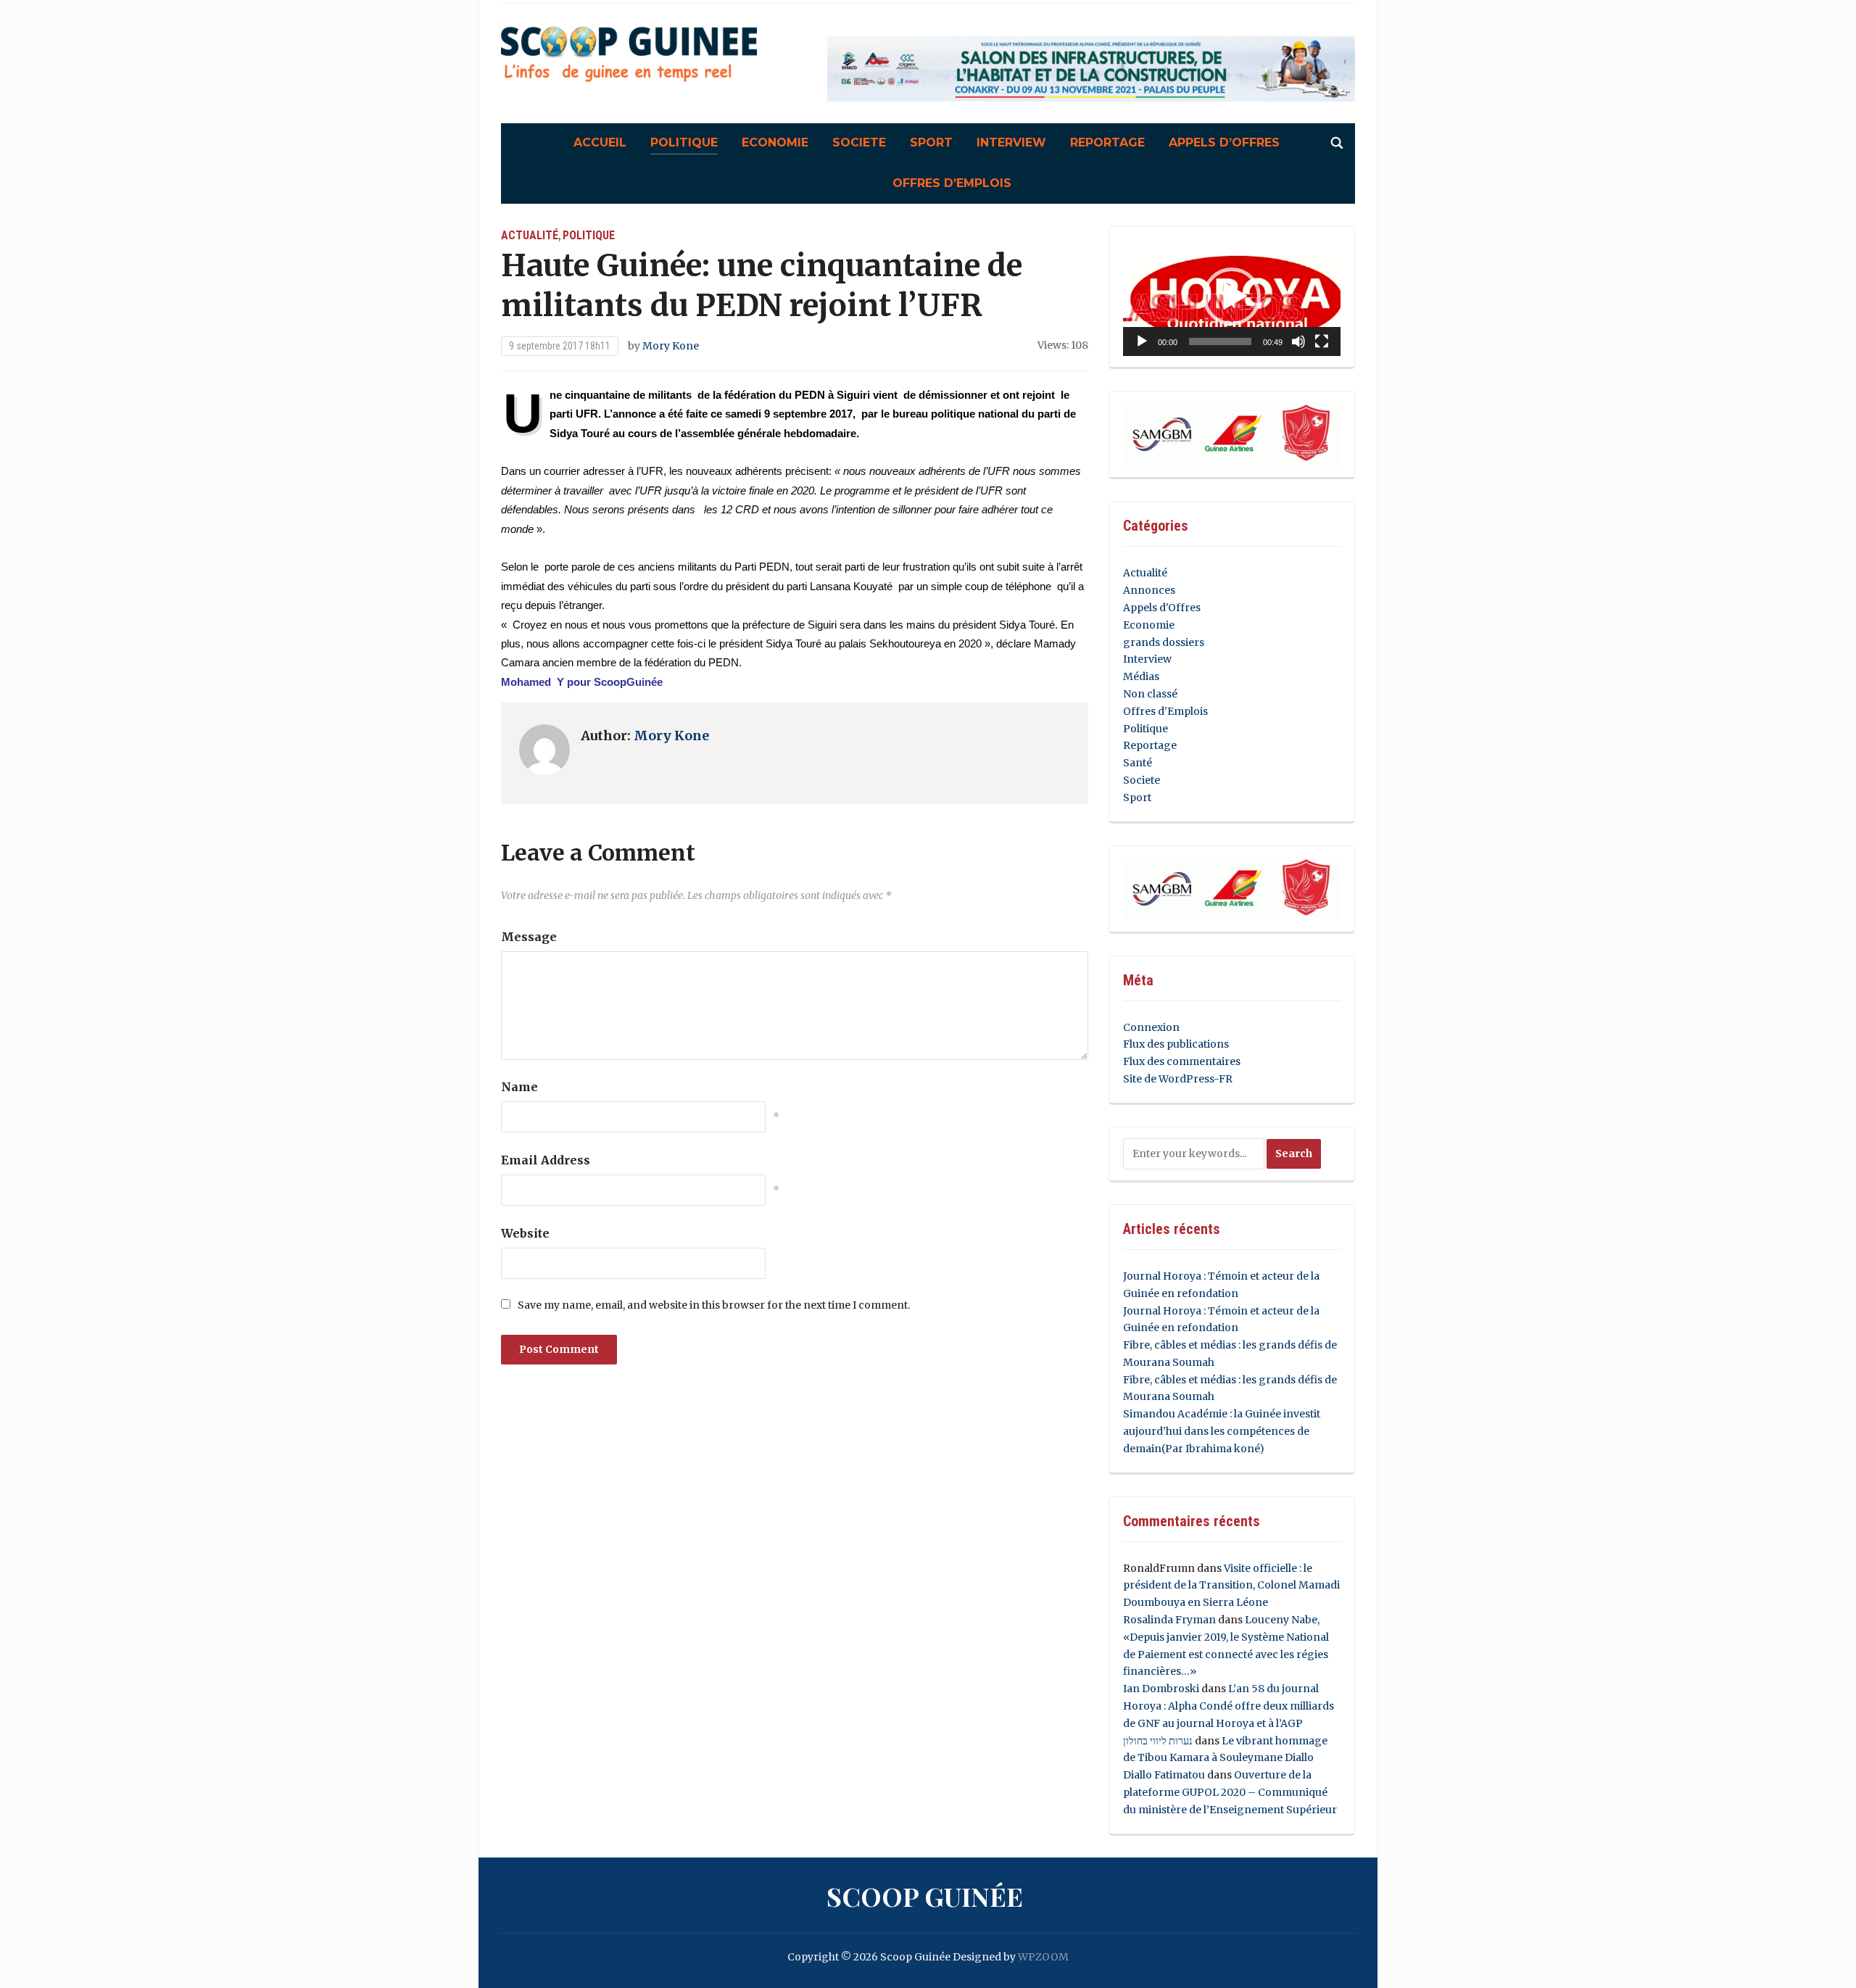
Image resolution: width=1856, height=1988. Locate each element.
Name (519, 1087)
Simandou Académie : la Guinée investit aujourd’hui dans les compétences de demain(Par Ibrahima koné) (1222, 1431)
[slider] (1220, 341)
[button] (1232, 297)
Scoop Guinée (925, 1896)
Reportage (1107, 142)
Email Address (546, 1160)
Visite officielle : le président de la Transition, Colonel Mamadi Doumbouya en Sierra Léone (1231, 1586)
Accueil (600, 142)
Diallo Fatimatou (1164, 1775)
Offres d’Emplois (952, 183)
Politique (684, 142)
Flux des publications (1176, 1044)
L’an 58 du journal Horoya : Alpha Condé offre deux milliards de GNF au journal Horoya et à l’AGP (1229, 1706)
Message (529, 937)
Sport (931, 142)
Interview (1011, 142)
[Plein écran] (1322, 341)
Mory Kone (671, 346)
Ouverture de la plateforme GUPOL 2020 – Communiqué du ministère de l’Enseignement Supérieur (1230, 1792)
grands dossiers (1164, 642)
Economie (775, 142)
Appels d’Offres (1224, 142)
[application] (1232, 297)
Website (525, 1233)
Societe (859, 142)
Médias (1141, 676)
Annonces (1149, 590)
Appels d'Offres (1162, 608)
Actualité (530, 235)
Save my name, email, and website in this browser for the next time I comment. (714, 1305)
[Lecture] (1142, 341)
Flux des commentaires (1182, 1061)
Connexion (1151, 1027)
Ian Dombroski (1161, 1689)
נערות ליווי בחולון (1158, 1741)
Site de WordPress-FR (1178, 1079)
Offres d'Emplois (1165, 711)
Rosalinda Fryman (1169, 1620)
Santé (1138, 763)
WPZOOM (1043, 1957)
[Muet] (1298, 341)
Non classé (1150, 694)
